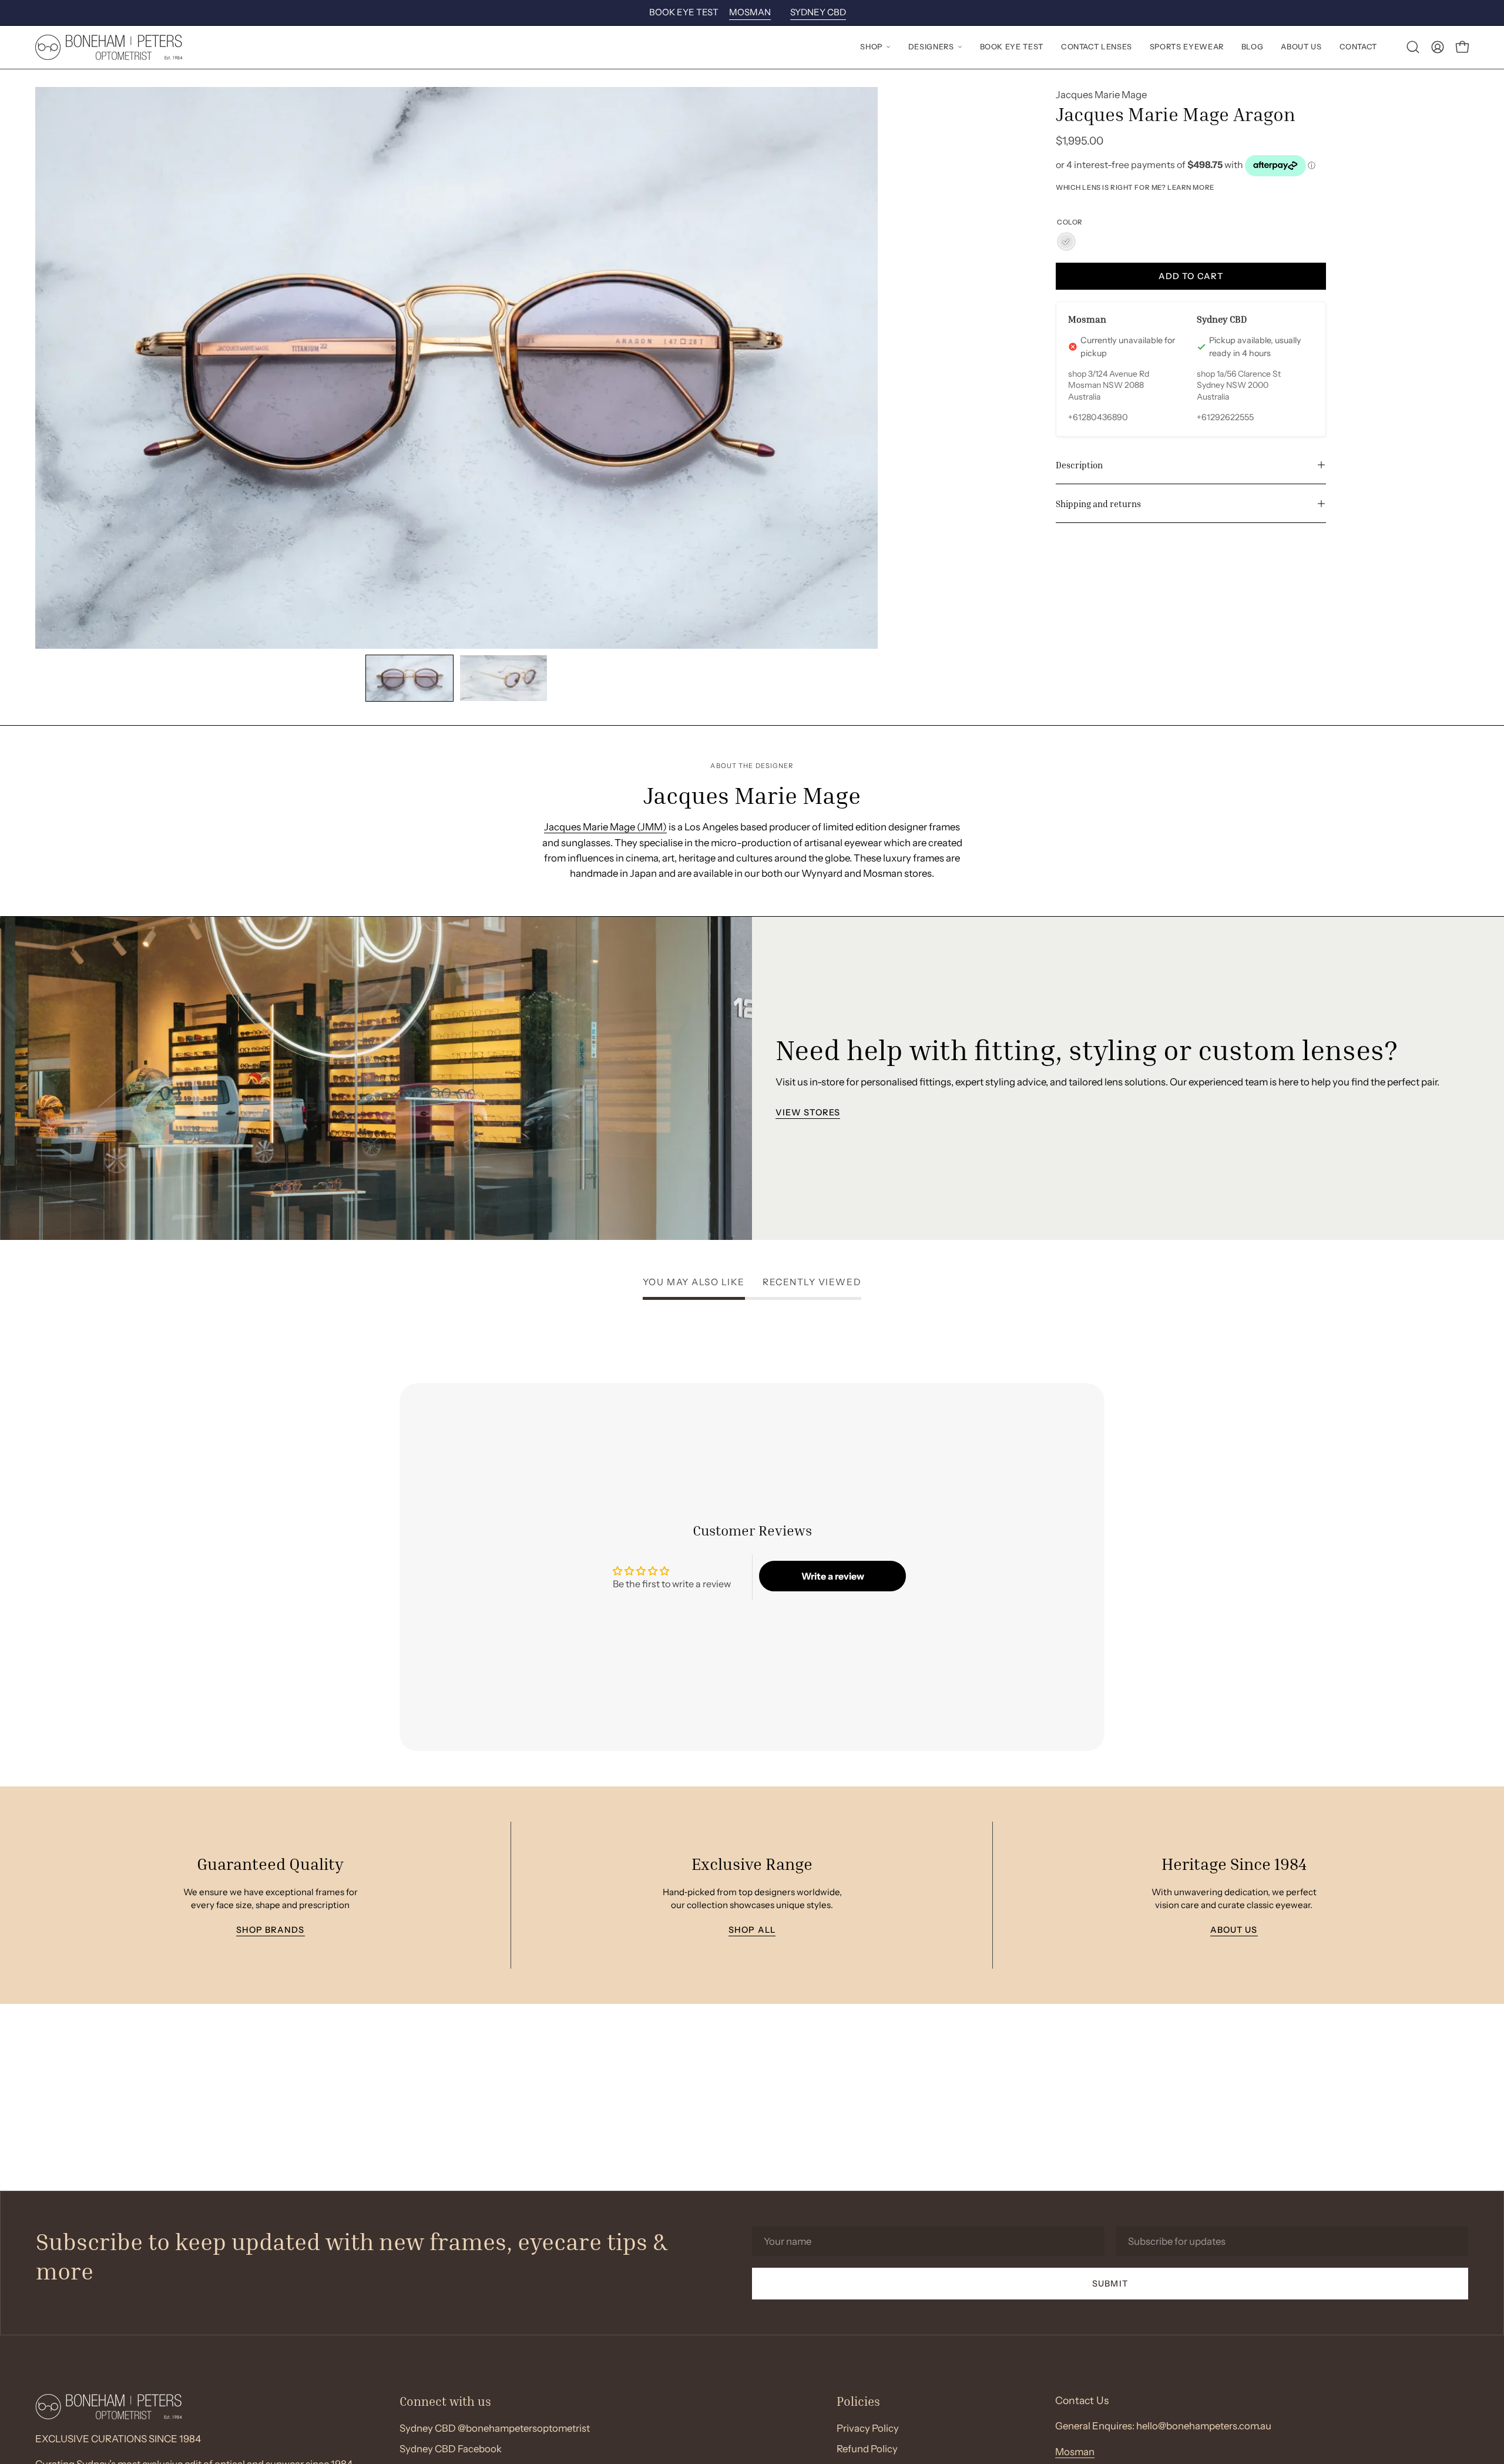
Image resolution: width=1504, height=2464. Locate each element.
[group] (752, 13)
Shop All (752, 1930)
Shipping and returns (1098, 504)
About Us (1234, 1930)
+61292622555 (1225, 417)
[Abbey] (1066, 242)
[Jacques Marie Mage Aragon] (409, 678)
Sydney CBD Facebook (451, 2449)
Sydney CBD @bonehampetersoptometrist (495, 2428)
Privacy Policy (868, 2428)
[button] (875, 47)
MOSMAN (750, 12)
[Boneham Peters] (109, 47)
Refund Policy (867, 2449)
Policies (858, 2401)
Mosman (1075, 2452)
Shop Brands (270, 1930)
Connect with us (445, 2401)
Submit (1110, 2283)
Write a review (833, 1576)
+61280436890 (1098, 417)
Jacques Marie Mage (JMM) (605, 827)
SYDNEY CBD (818, 12)
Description (1079, 465)
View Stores (808, 1112)
